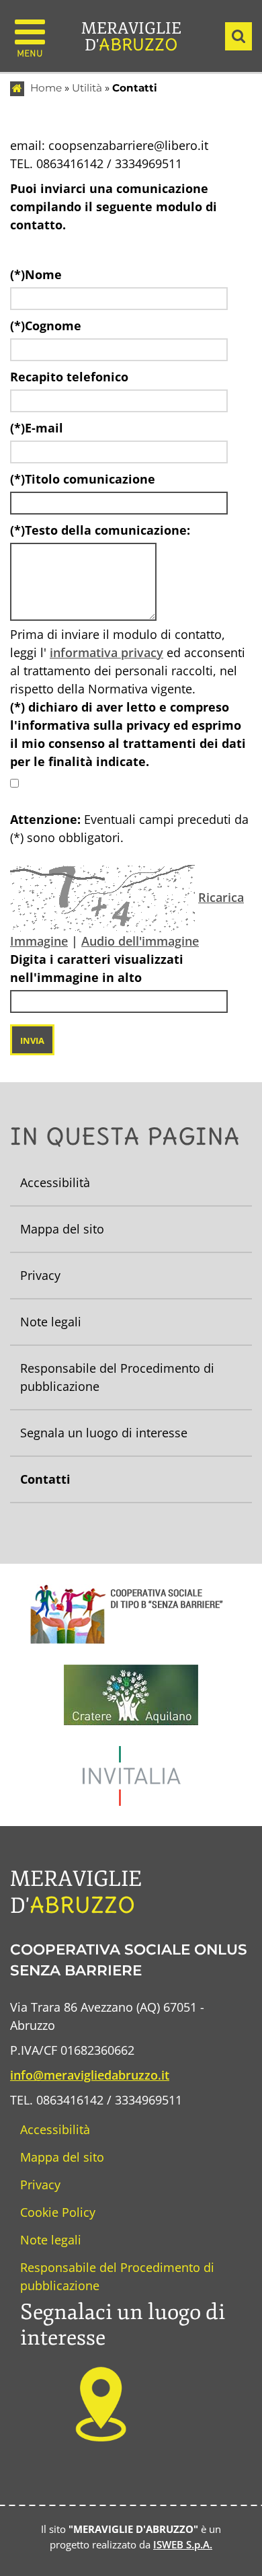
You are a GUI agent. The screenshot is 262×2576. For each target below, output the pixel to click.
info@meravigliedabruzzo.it (90, 2075)
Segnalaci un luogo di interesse (123, 2325)
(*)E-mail (37, 428)
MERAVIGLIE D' (131, 37)
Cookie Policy (58, 2212)
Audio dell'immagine (140, 941)
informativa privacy (106, 652)
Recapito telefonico (69, 377)
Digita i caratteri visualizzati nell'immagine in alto (97, 968)
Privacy (40, 2185)
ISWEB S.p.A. (183, 2544)
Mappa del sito (62, 2157)
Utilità (87, 88)
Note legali (51, 2240)
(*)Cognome (46, 326)
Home (46, 88)
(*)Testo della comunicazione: (100, 530)
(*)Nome (36, 274)
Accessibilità (55, 2129)
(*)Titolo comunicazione (83, 479)
